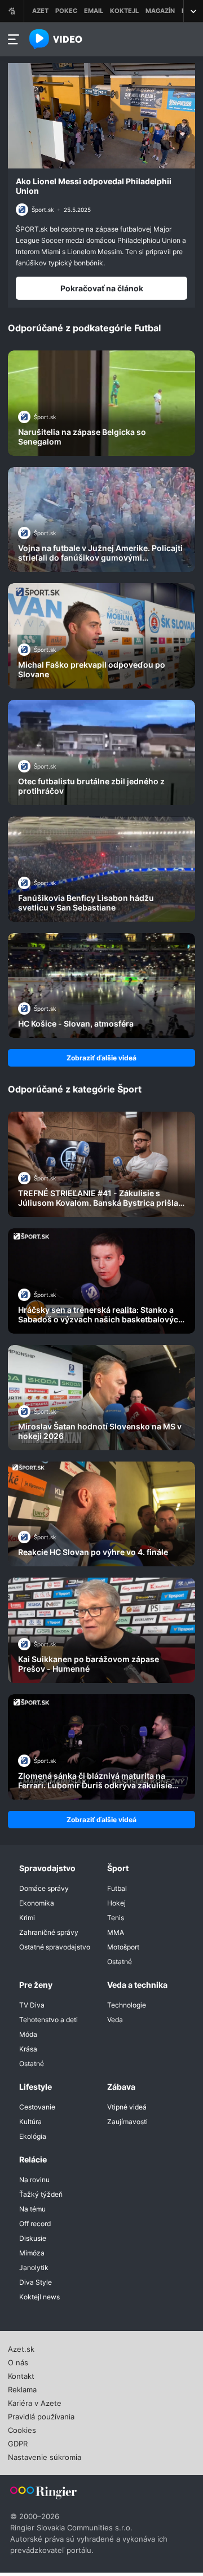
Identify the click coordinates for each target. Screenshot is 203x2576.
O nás (18, 2361)
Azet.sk (21, 2348)
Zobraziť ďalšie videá (101, 1058)
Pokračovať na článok (102, 288)
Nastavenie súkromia (45, 2456)
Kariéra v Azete (35, 2402)
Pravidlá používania (41, 2415)
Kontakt (21, 2375)
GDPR (18, 2442)
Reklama (22, 2388)
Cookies (22, 2429)
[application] (101, 116)
